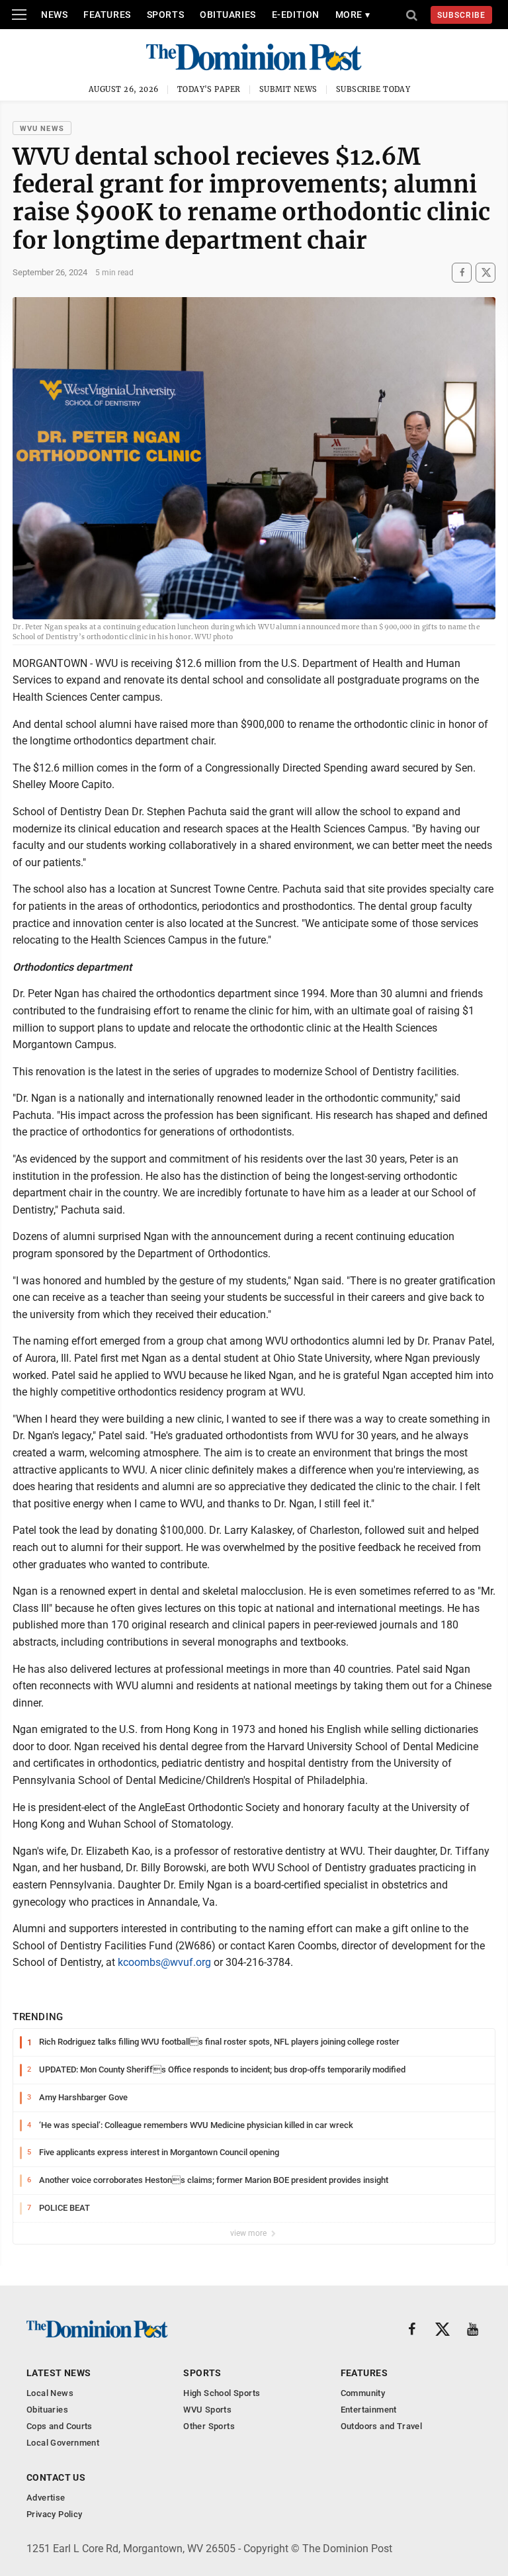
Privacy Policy (54, 2514)
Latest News (59, 2373)
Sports (165, 15)
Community (363, 2393)
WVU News (42, 129)
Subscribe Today (373, 89)
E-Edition (296, 15)
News (54, 15)
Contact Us (56, 2477)
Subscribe (461, 15)
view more (249, 2233)
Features (107, 15)
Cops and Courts (60, 2426)
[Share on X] (486, 272)
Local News (50, 2393)
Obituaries (228, 15)
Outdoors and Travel (381, 2426)
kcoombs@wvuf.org (164, 1962)
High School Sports (222, 2393)
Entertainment (369, 2410)
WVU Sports (207, 2410)
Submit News (288, 89)
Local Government (63, 2443)
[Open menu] (19, 15)
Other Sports (209, 2426)
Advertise (46, 2498)
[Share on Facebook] (462, 272)
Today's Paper (209, 89)
